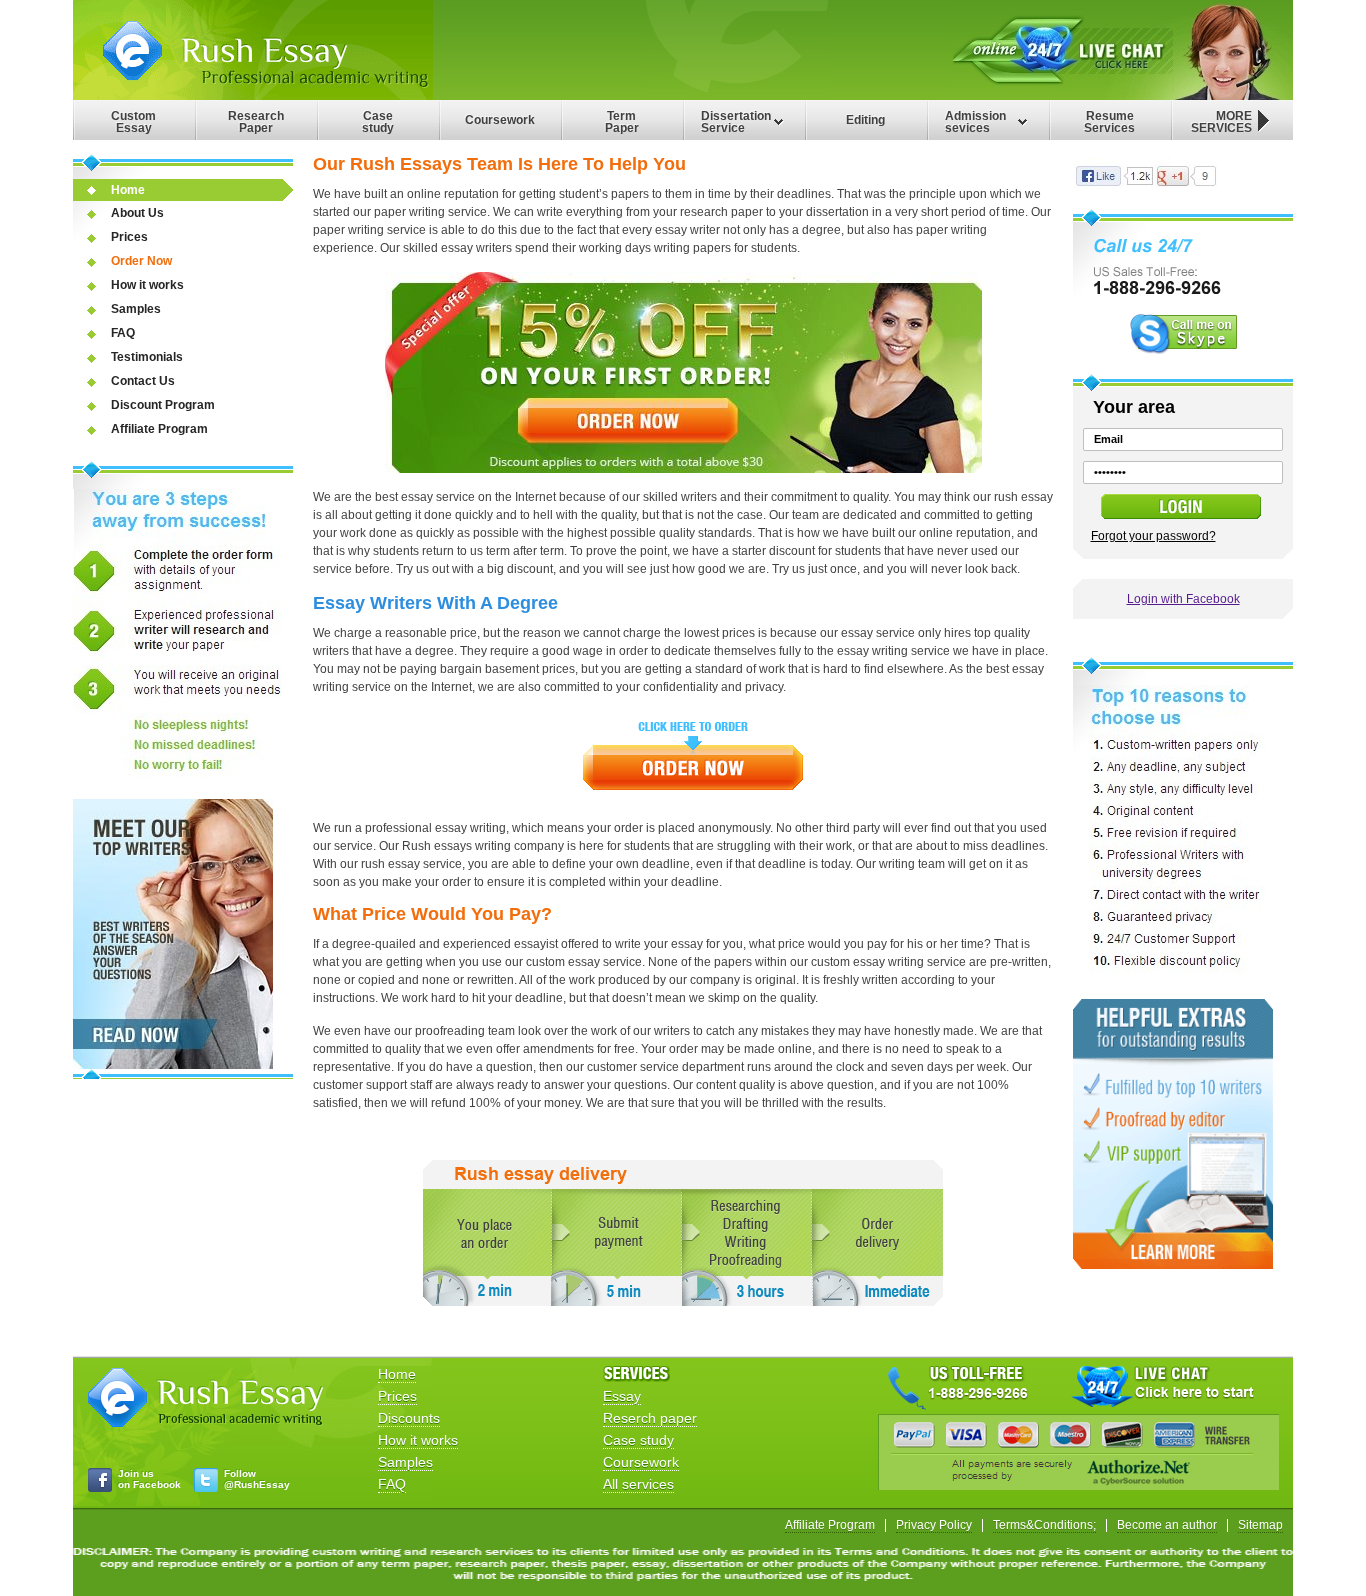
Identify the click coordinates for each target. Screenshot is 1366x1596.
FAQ (123, 333)
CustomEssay (133, 122)
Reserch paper (650, 1418)
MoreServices (1221, 122)
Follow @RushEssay (257, 1479)
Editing (865, 120)
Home (128, 190)
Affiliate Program (159, 429)
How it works (147, 285)
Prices (129, 237)
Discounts (409, 1418)
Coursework (500, 120)
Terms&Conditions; (1044, 1525)
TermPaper (622, 122)
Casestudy (378, 122)
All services (638, 1484)
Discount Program (163, 405)
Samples (136, 309)
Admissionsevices (975, 122)
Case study (638, 1440)
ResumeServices (1109, 122)
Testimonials (147, 357)
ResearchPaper (256, 122)
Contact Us (143, 381)
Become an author (1167, 1525)
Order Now (141, 261)
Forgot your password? (1153, 536)
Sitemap (1260, 1525)
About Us (137, 213)
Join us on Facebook (149, 1479)
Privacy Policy (934, 1525)
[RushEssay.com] (253, 96)
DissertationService (736, 122)
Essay (622, 1396)
